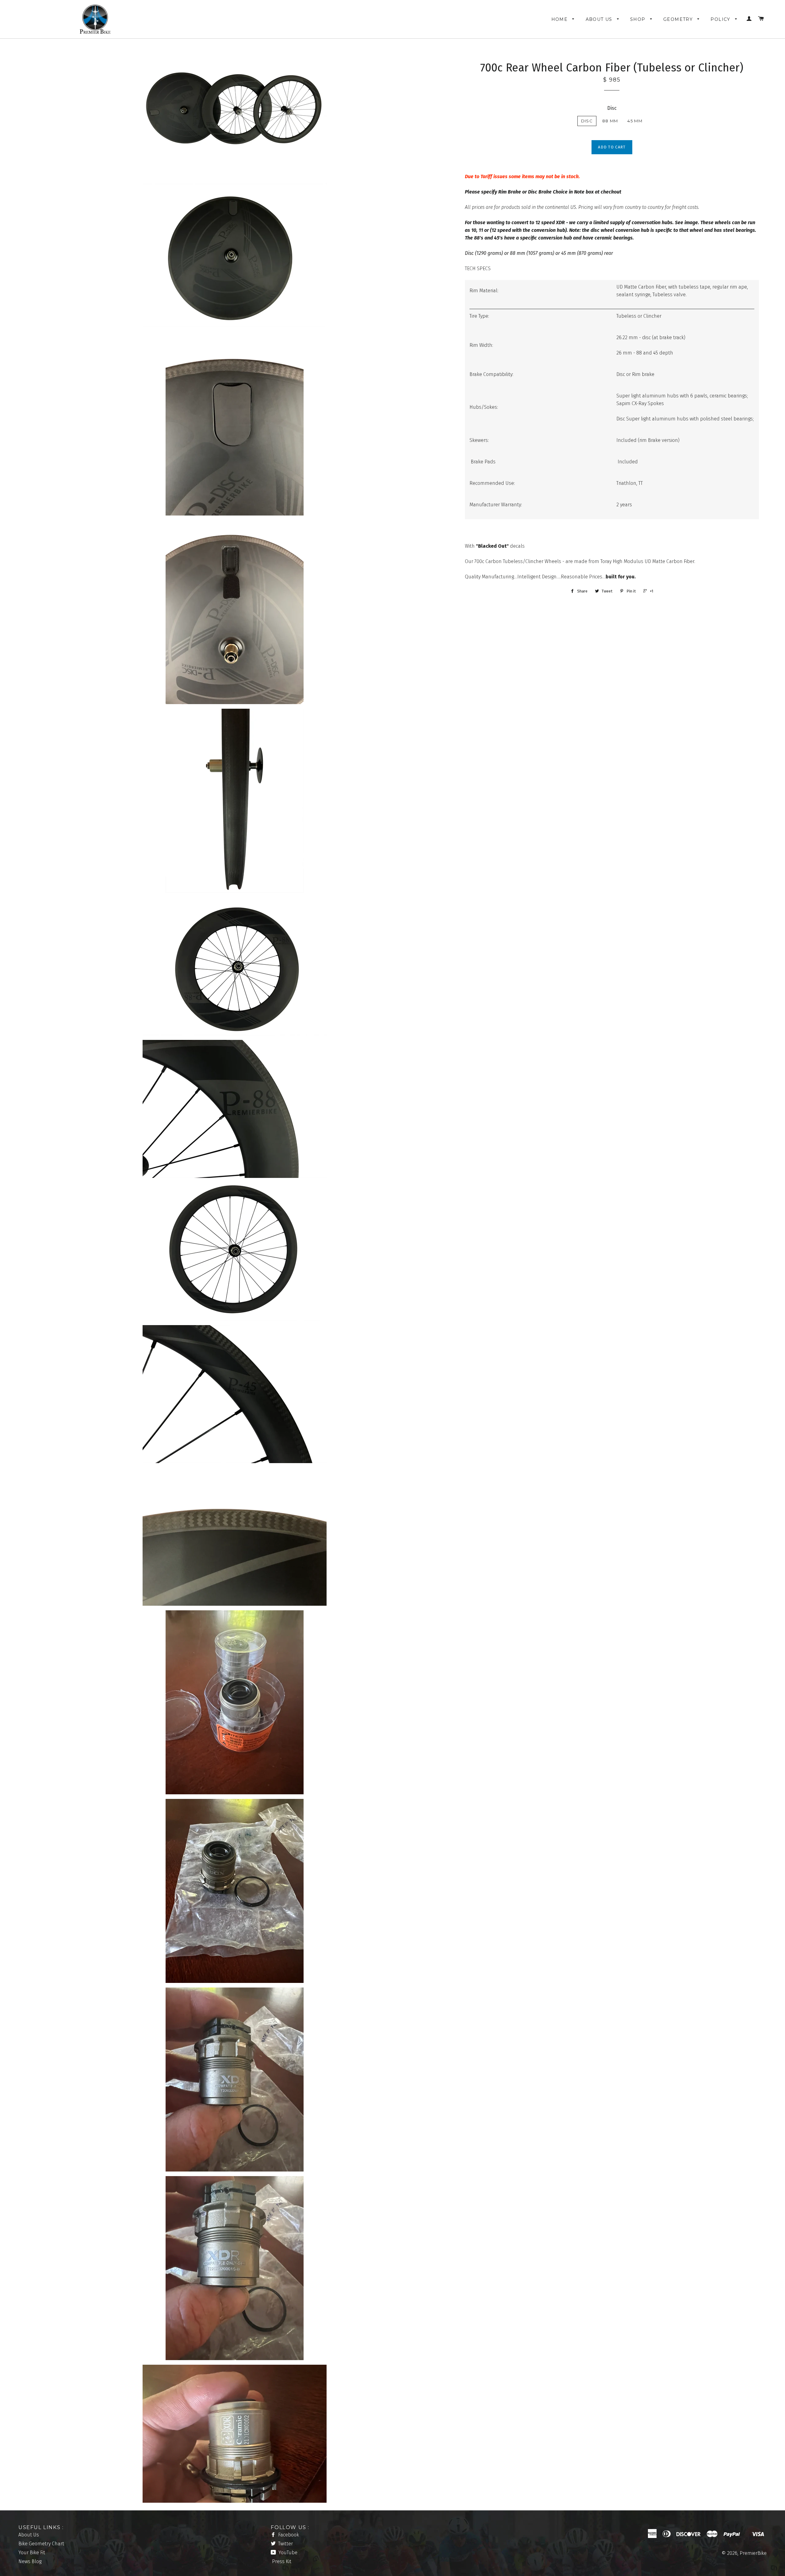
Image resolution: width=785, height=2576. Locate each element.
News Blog (30, 2561)
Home (560, 19)
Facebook (288, 2535)
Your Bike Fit (32, 2553)
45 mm (635, 121)
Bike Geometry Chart (41, 2544)
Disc (612, 108)
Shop (639, 19)
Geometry (679, 19)
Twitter (285, 2544)
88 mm (610, 121)
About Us (600, 19)
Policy (721, 19)
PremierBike (753, 2553)
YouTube (287, 2553)
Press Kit (282, 2561)
